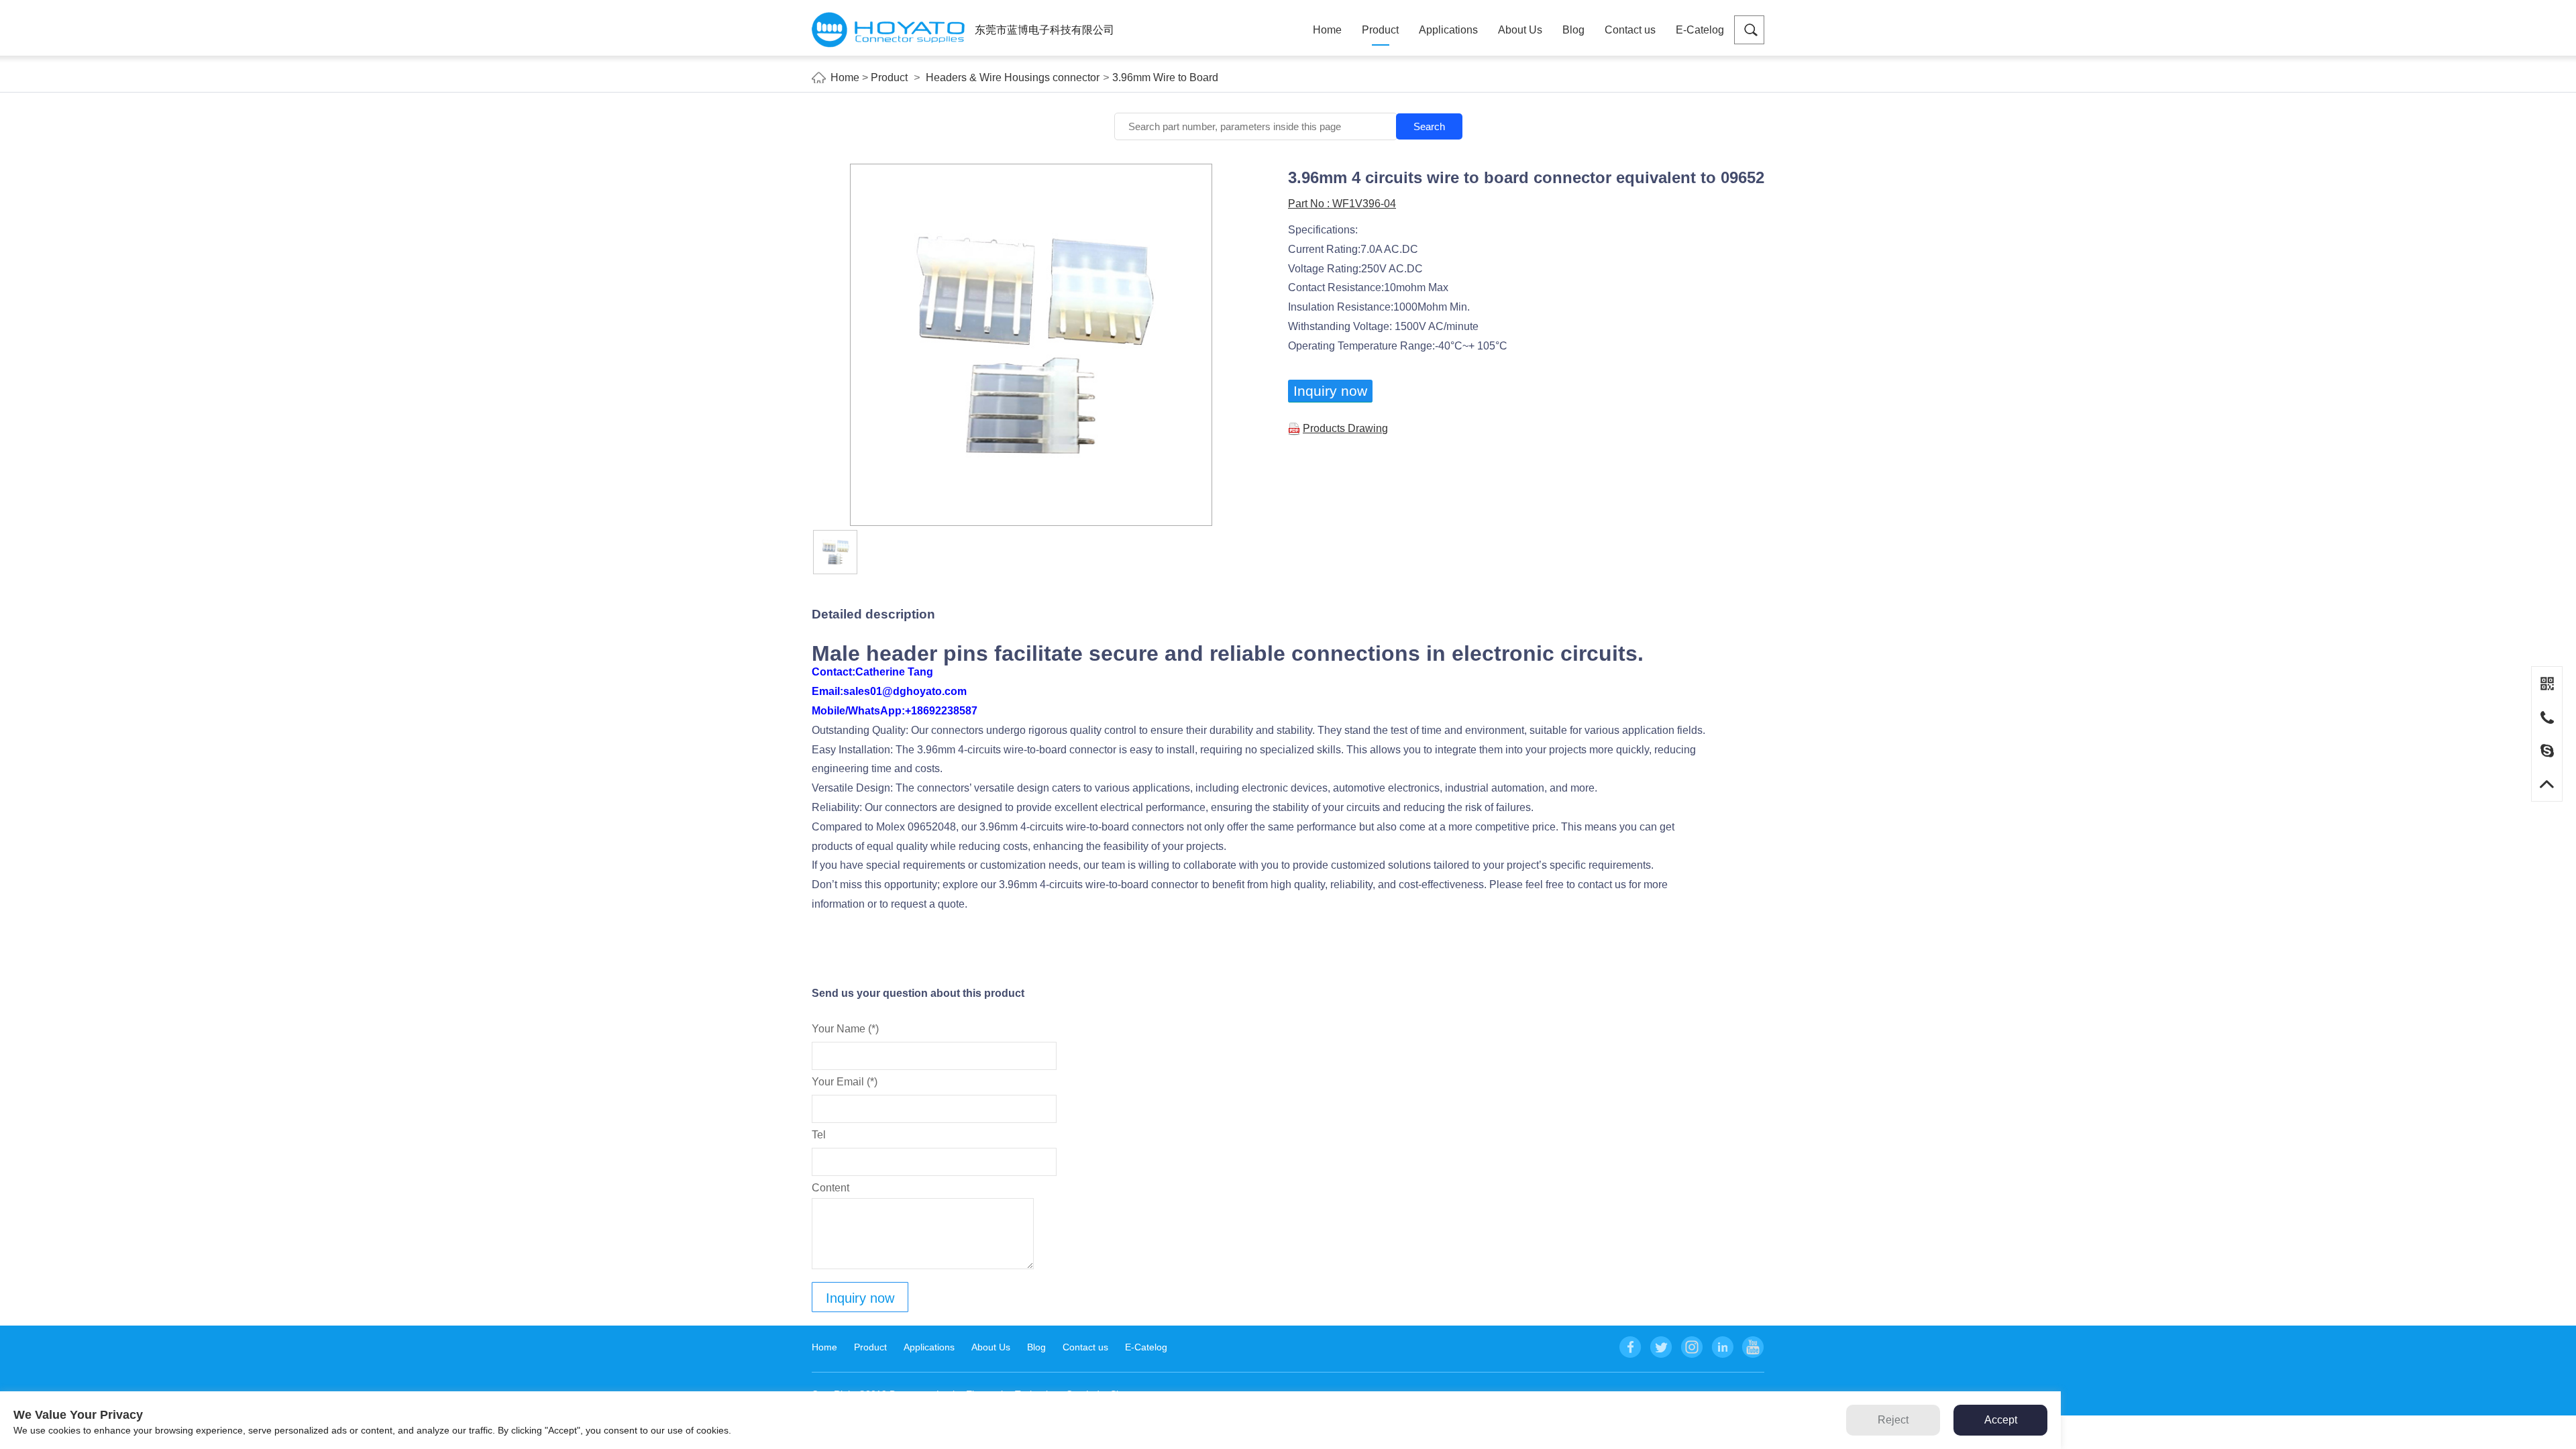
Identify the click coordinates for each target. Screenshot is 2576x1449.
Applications (1448, 30)
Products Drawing (1345, 428)
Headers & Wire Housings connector (1013, 77)
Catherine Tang (894, 672)
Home (1327, 30)
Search (1429, 126)
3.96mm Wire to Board (1165, 77)
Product (1380, 30)
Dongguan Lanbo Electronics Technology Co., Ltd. (888, 30)
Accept (2001, 1420)
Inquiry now (1330, 391)
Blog (1573, 30)
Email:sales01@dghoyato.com (889, 691)
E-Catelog (1700, 30)
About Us (1520, 30)
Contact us (1630, 30)
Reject (1893, 1420)
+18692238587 (941, 711)
